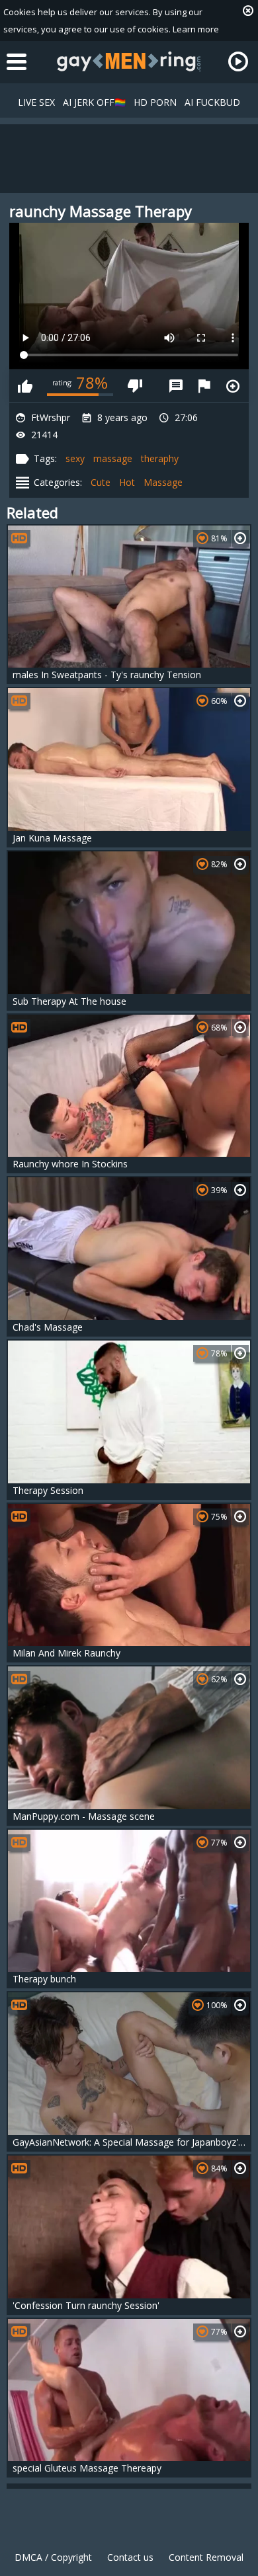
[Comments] (176, 386)
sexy (75, 458)
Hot (127, 482)
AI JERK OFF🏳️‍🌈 (94, 102)
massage (113, 458)
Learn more (196, 29)
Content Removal (206, 2557)
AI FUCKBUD (212, 102)
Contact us (130, 2557)
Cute (101, 482)
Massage (163, 482)
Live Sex (36, 102)
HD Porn (155, 102)
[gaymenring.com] (129, 61)
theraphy (160, 458)
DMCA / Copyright (53, 2557)
